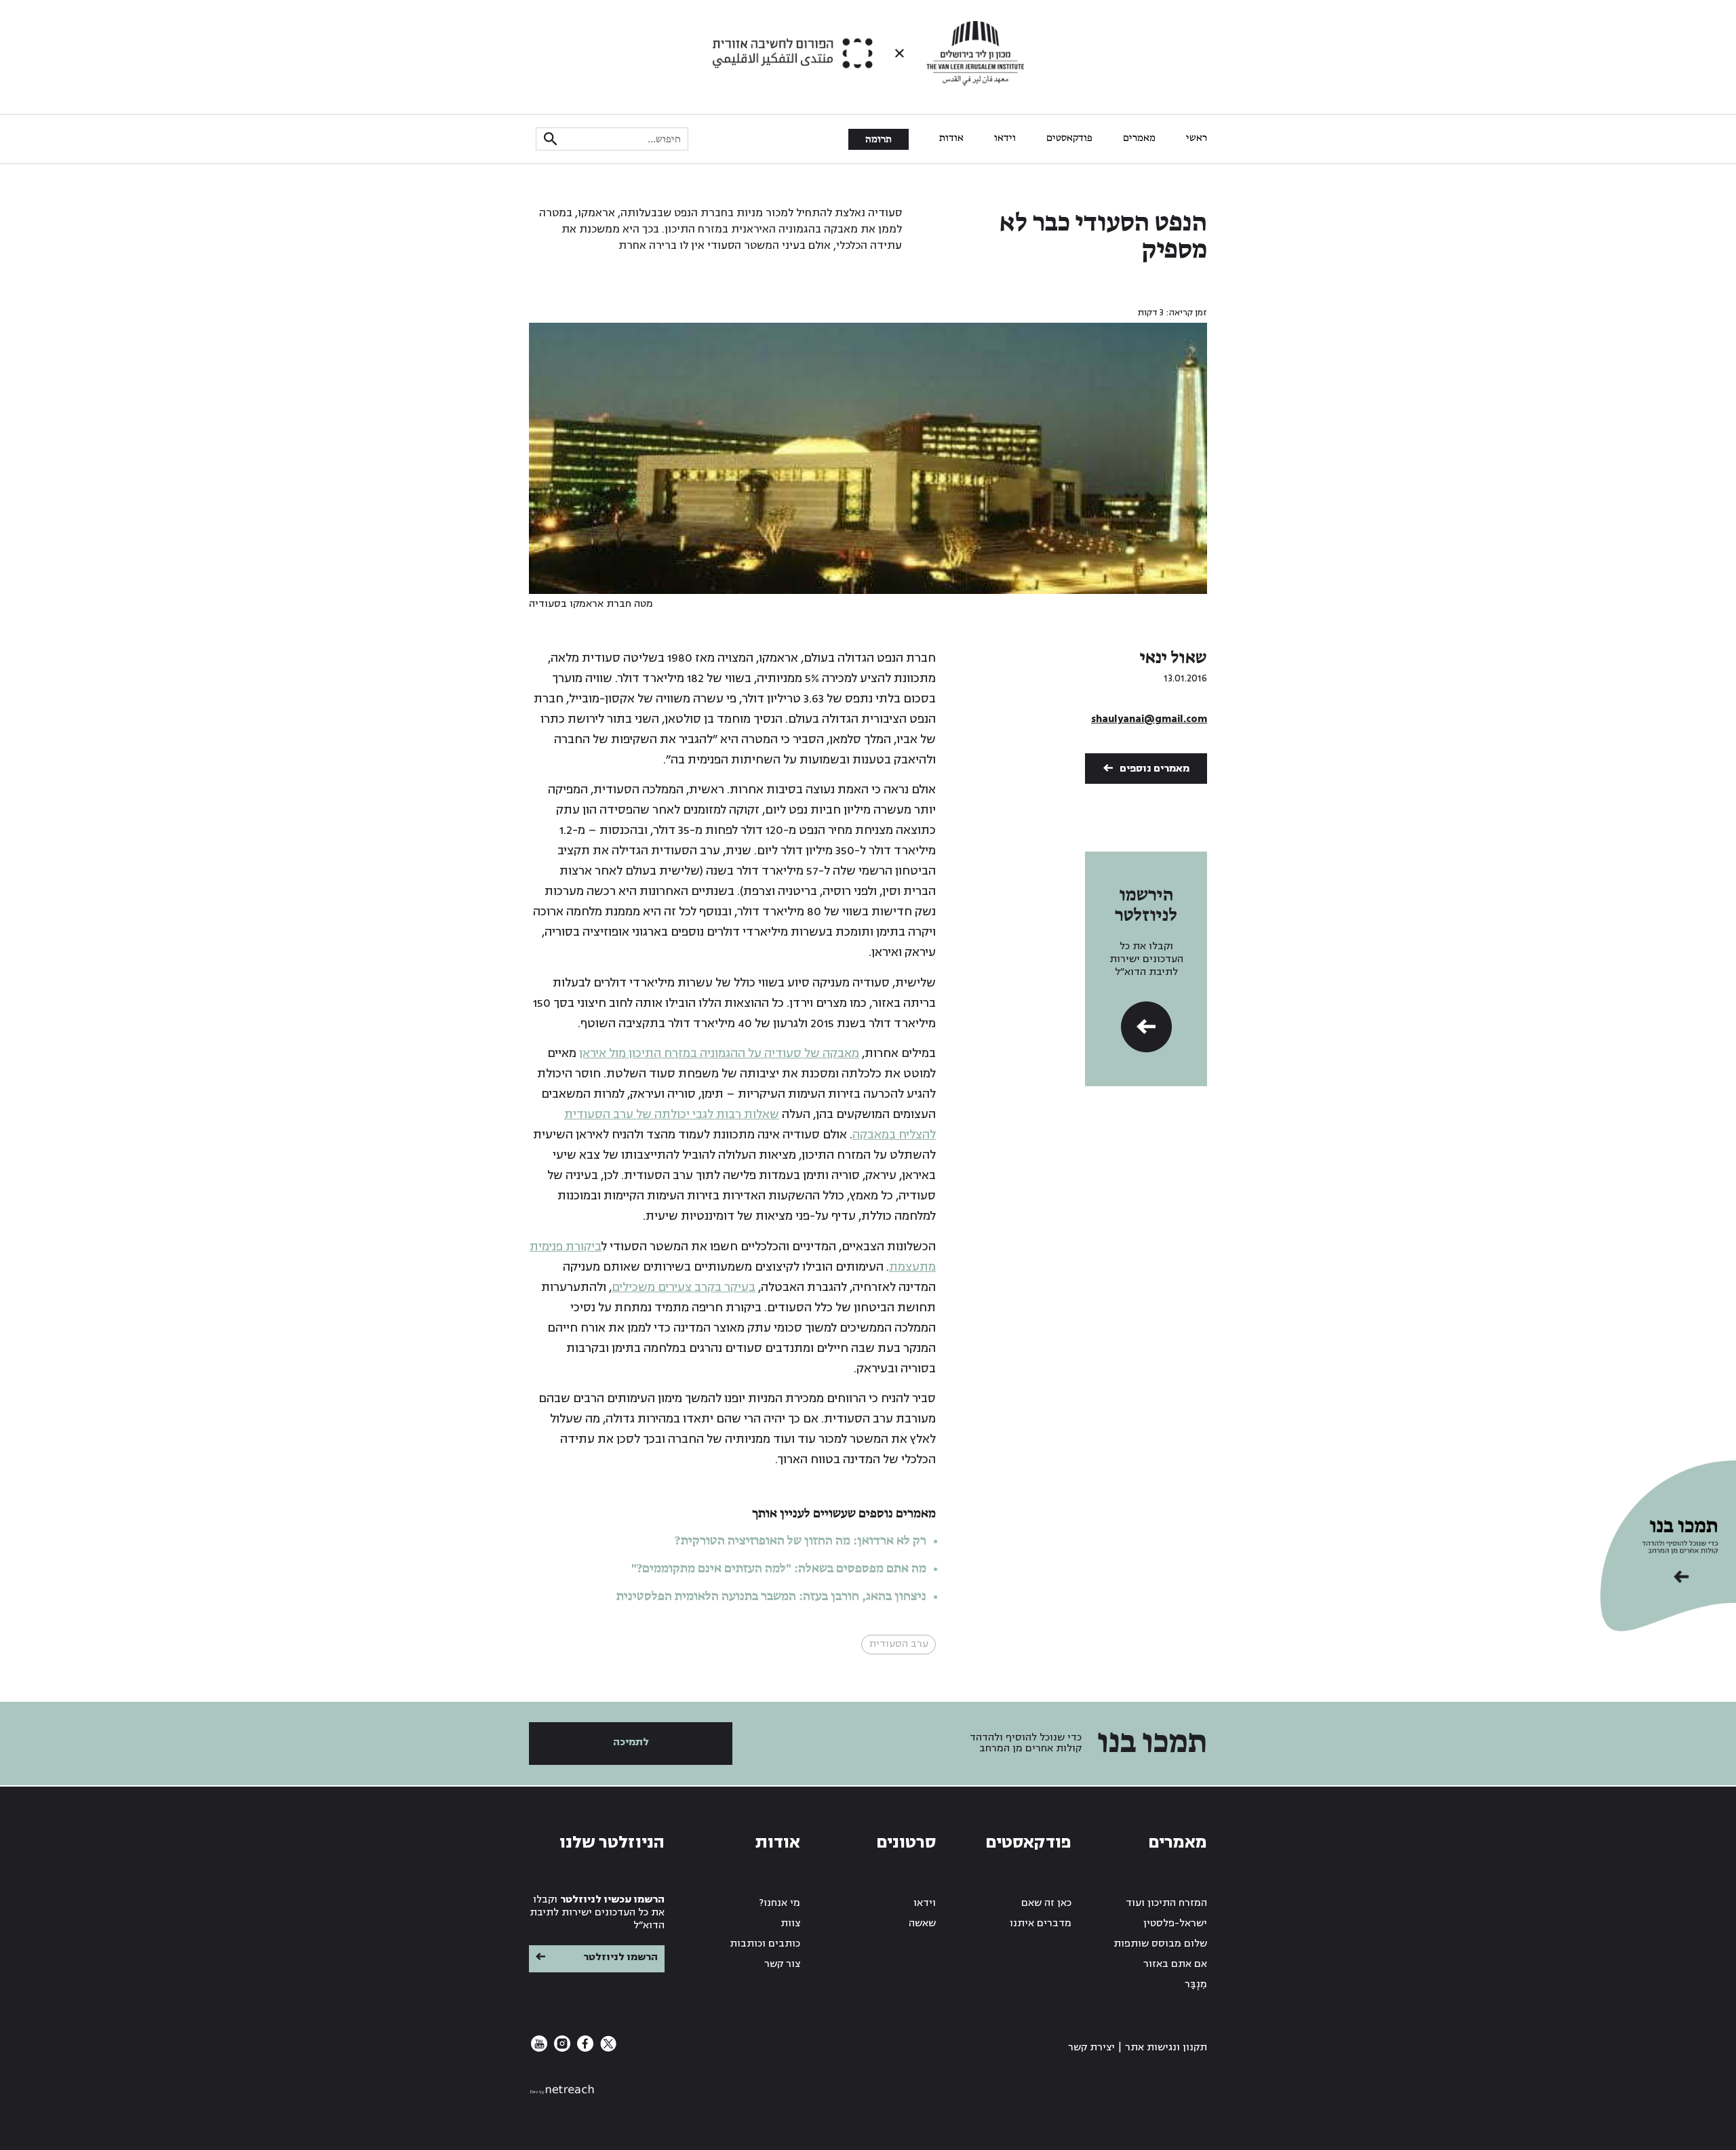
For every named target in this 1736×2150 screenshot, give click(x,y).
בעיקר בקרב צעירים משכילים (684, 1287)
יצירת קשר (1091, 2047)
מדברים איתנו (1041, 1923)
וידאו (1005, 138)
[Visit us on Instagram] (561, 2049)
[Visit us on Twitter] (607, 2049)
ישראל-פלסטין (1175, 1923)
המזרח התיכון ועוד (1166, 1903)
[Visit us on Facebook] (584, 2049)
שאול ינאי (1173, 658)
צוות (790, 1923)
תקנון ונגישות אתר (1166, 2047)
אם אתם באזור (1175, 1964)
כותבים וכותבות (765, 1944)
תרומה (879, 140)
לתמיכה (631, 1742)
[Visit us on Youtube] (539, 2049)
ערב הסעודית (899, 1644)
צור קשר (782, 1964)
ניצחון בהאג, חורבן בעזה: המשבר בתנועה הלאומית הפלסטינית (771, 1597)
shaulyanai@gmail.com (1149, 719)
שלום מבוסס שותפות (1160, 1944)
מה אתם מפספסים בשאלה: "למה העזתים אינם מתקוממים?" (779, 1569)
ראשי (1197, 138)
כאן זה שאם (1046, 1903)
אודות (951, 138)
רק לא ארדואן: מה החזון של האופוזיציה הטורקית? (801, 1541)
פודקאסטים (1069, 138)
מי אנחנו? (780, 1903)
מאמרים (1139, 138)
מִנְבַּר (1196, 1984)
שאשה (922, 1923)
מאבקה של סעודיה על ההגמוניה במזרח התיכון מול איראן (719, 1053)
